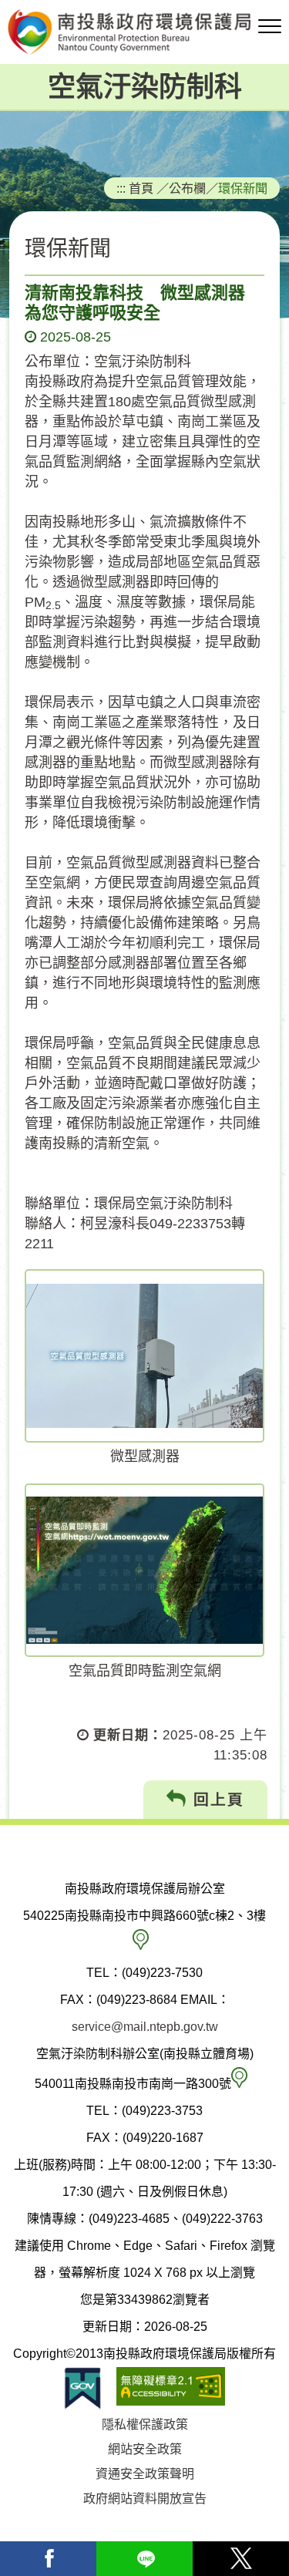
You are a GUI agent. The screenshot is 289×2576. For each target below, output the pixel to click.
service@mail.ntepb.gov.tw (145, 2027)
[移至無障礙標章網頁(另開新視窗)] (171, 2388)
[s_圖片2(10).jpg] (144, 1356)
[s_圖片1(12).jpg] (144, 1570)
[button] (270, 27)
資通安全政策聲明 (145, 2474)
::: (121, 188)
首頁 (141, 188)
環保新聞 (243, 188)
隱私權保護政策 (145, 2424)
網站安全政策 (145, 2449)
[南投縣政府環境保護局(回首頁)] (144, 32)
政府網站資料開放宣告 (145, 2499)
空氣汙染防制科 (145, 87)
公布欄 (187, 188)
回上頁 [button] (216, 1800)
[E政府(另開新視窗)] (82, 2388)
